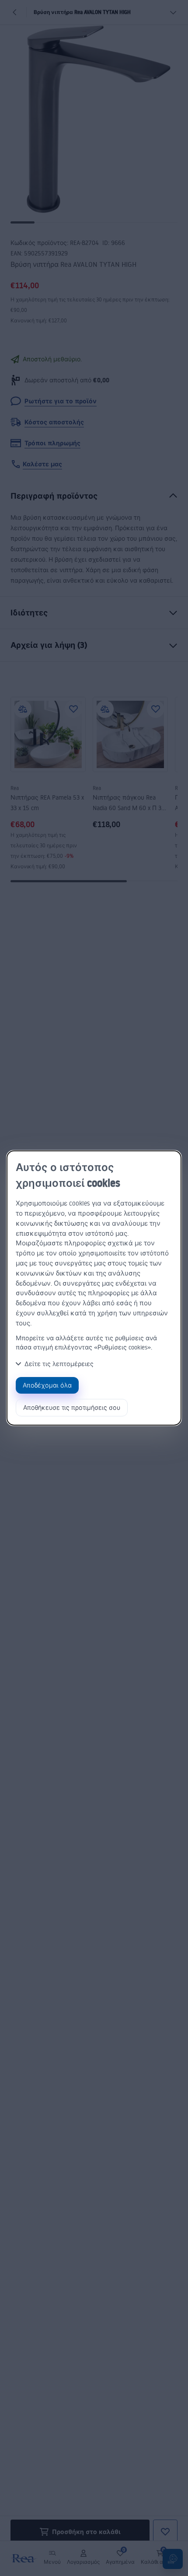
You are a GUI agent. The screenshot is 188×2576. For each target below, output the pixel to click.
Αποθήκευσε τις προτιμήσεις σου (72, 1407)
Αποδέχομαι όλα (47, 1385)
